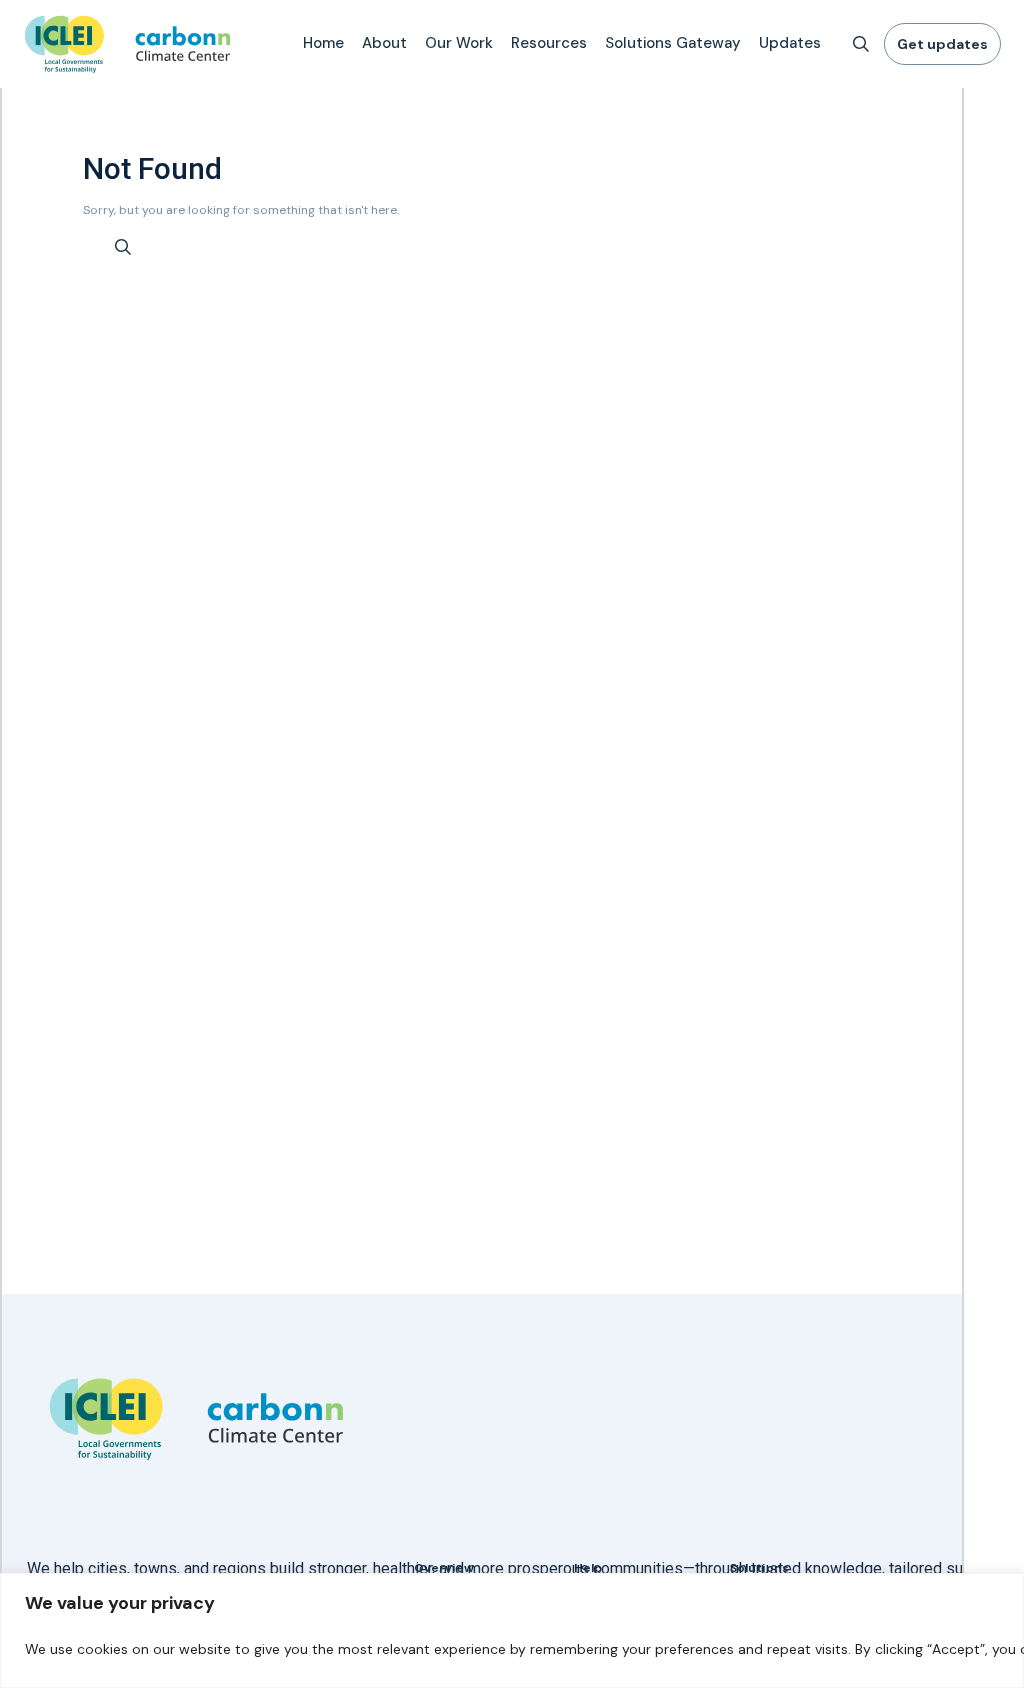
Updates (790, 43)
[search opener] (861, 44)
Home (323, 43)
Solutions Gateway (673, 43)
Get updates (942, 44)
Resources (549, 43)
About (384, 43)
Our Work (459, 43)
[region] (512, 1630)
